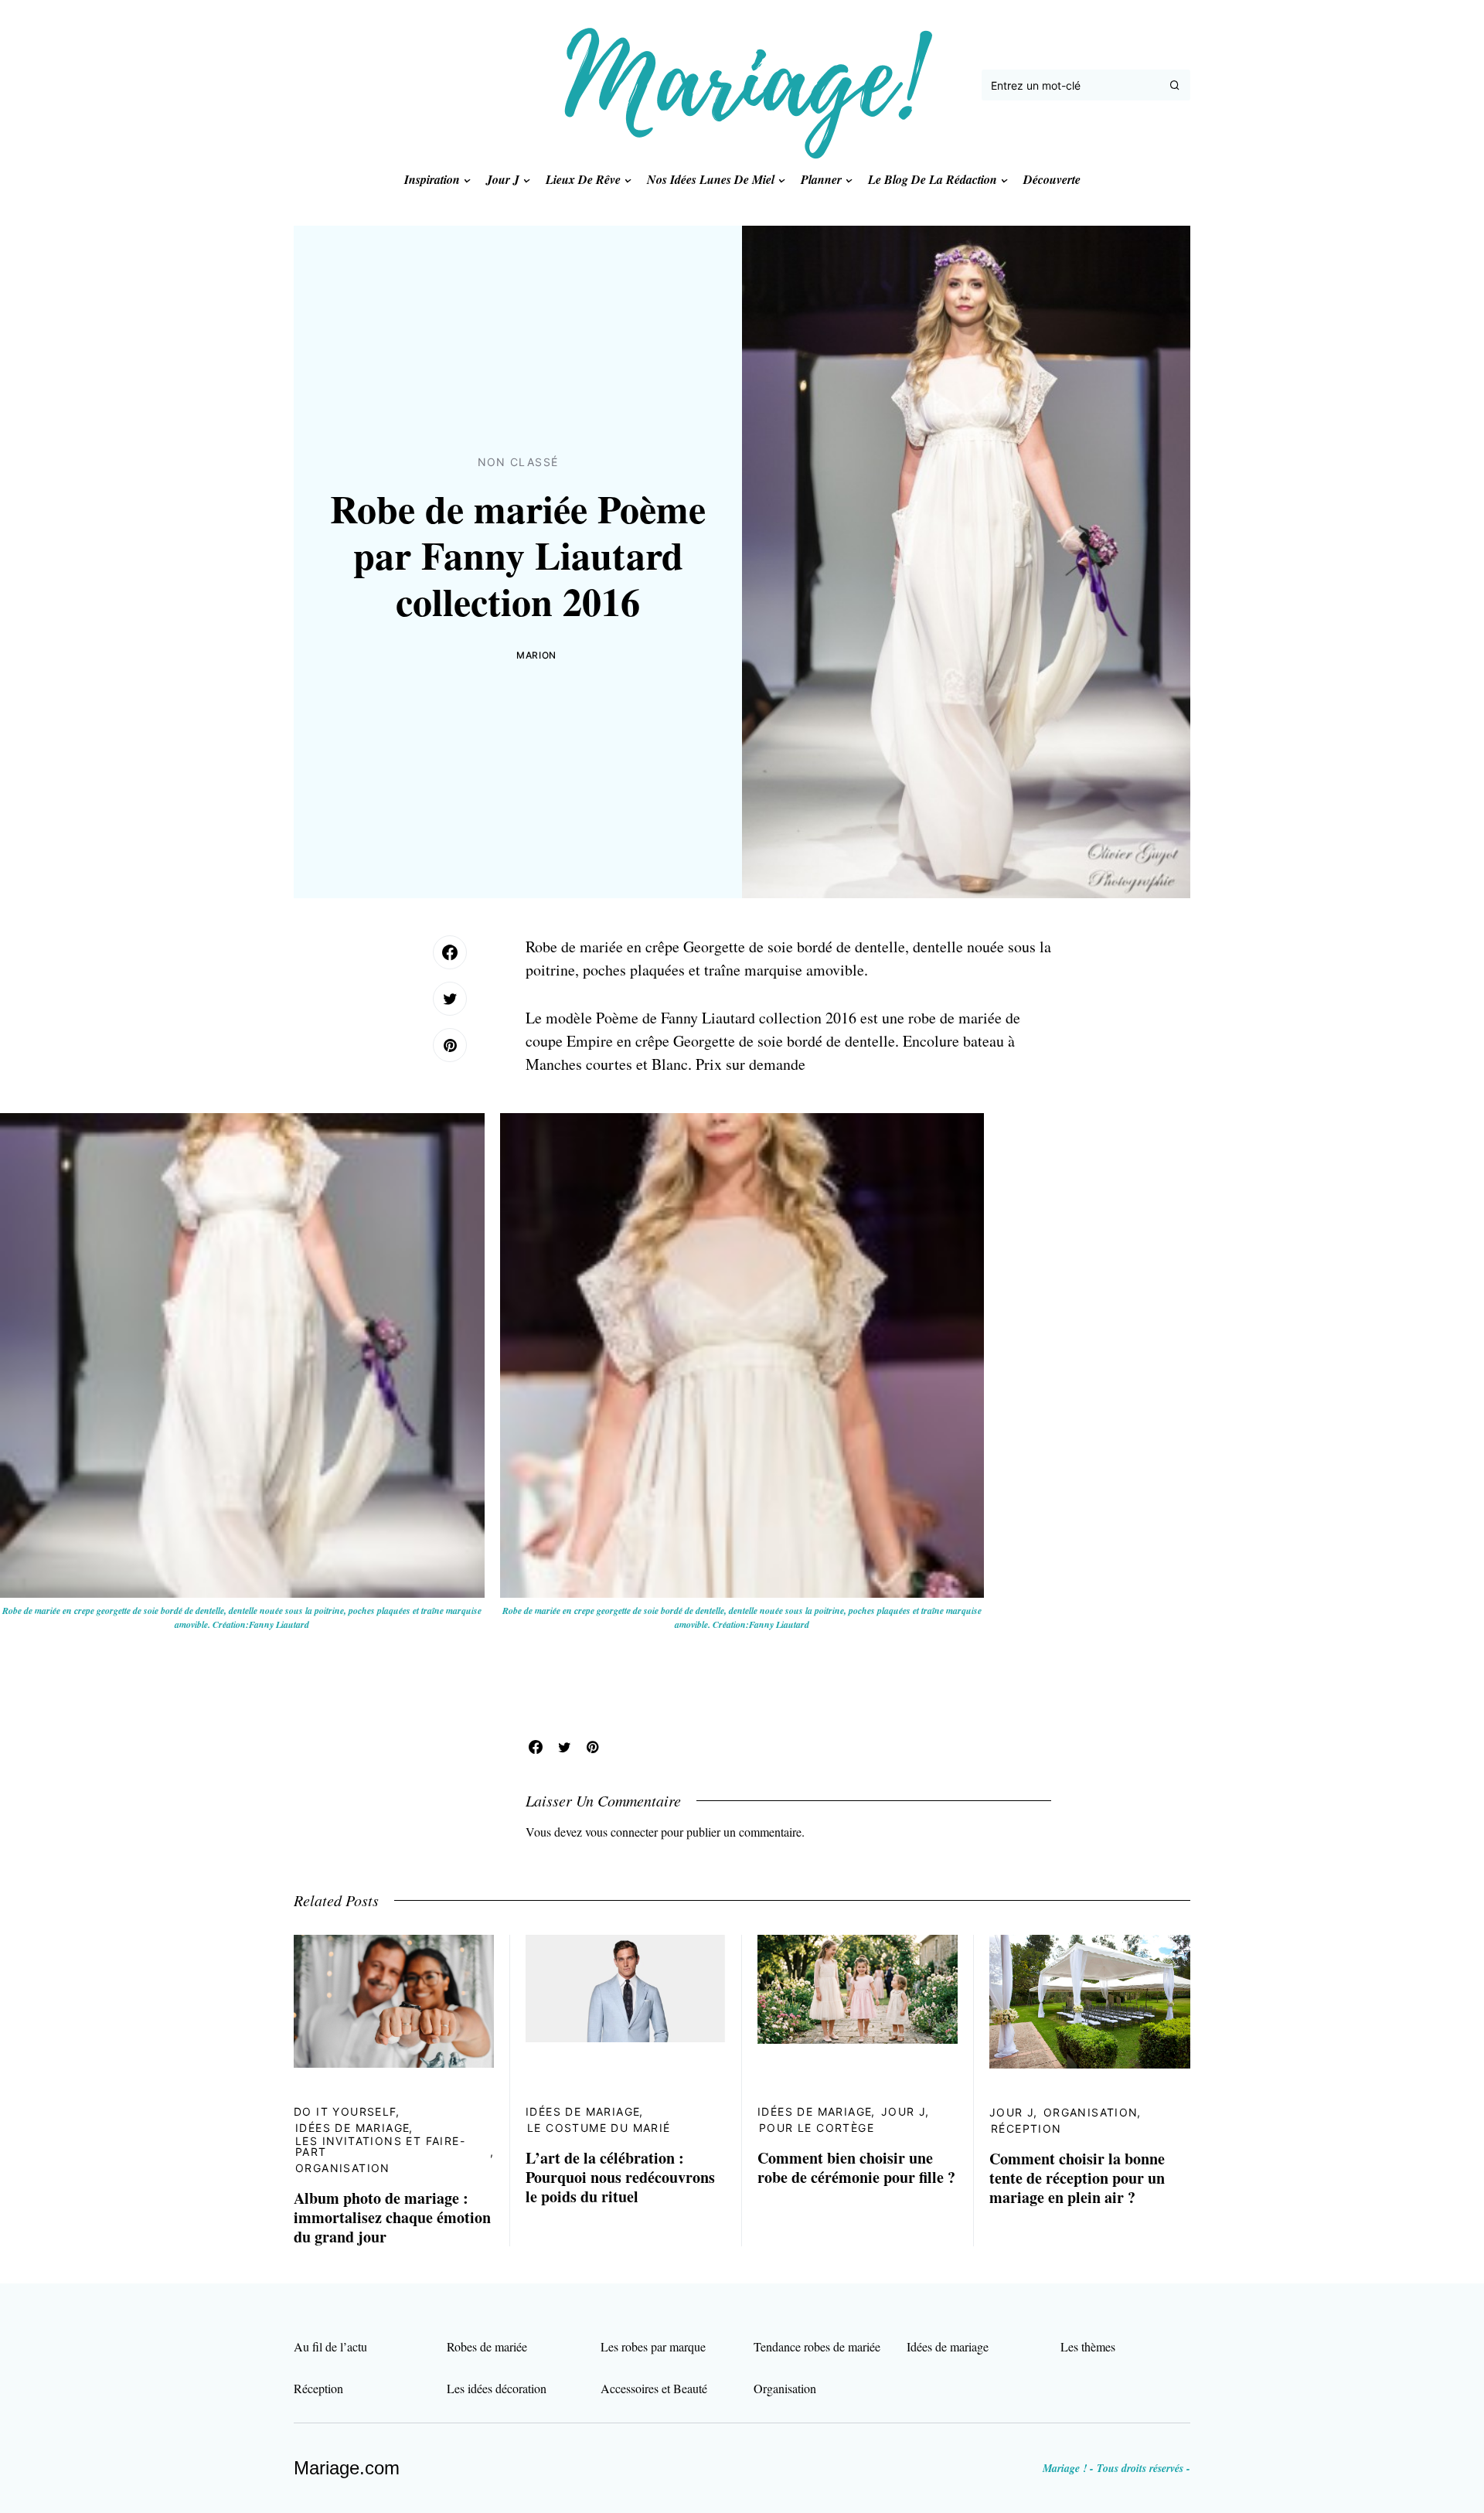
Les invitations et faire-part (380, 2146)
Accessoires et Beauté (654, 2388)
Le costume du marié (599, 2128)
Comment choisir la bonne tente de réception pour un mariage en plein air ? (1077, 2178)
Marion (536, 655)
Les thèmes (1088, 2346)
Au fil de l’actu (330, 2346)
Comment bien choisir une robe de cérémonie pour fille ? (856, 2167)
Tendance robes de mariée (817, 2346)
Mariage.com (347, 2468)
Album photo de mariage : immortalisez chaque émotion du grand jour (392, 2217)
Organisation (343, 2168)
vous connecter (621, 1832)
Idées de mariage (352, 2128)
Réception (1026, 2128)
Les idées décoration (497, 2388)
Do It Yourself (345, 2111)
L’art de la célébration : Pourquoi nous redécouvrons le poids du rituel (620, 2177)
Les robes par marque (653, 2346)
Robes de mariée (487, 2346)
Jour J (904, 2111)
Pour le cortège (817, 2128)
